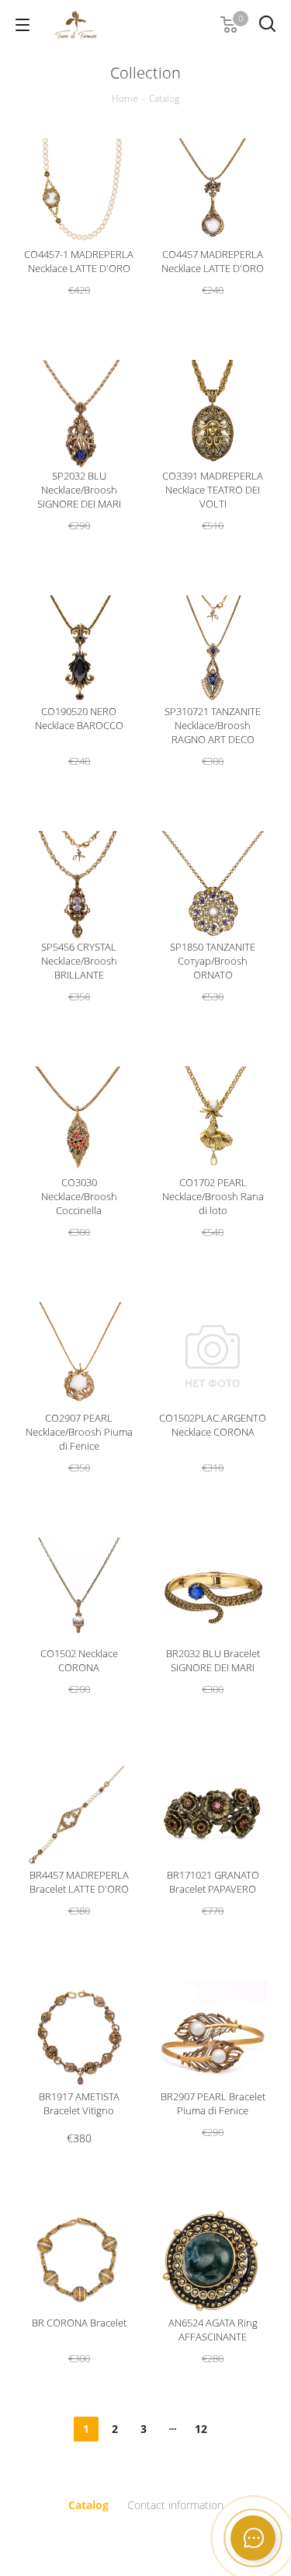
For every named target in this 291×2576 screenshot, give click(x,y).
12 (201, 2429)
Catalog (88, 2505)
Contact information (175, 2505)
